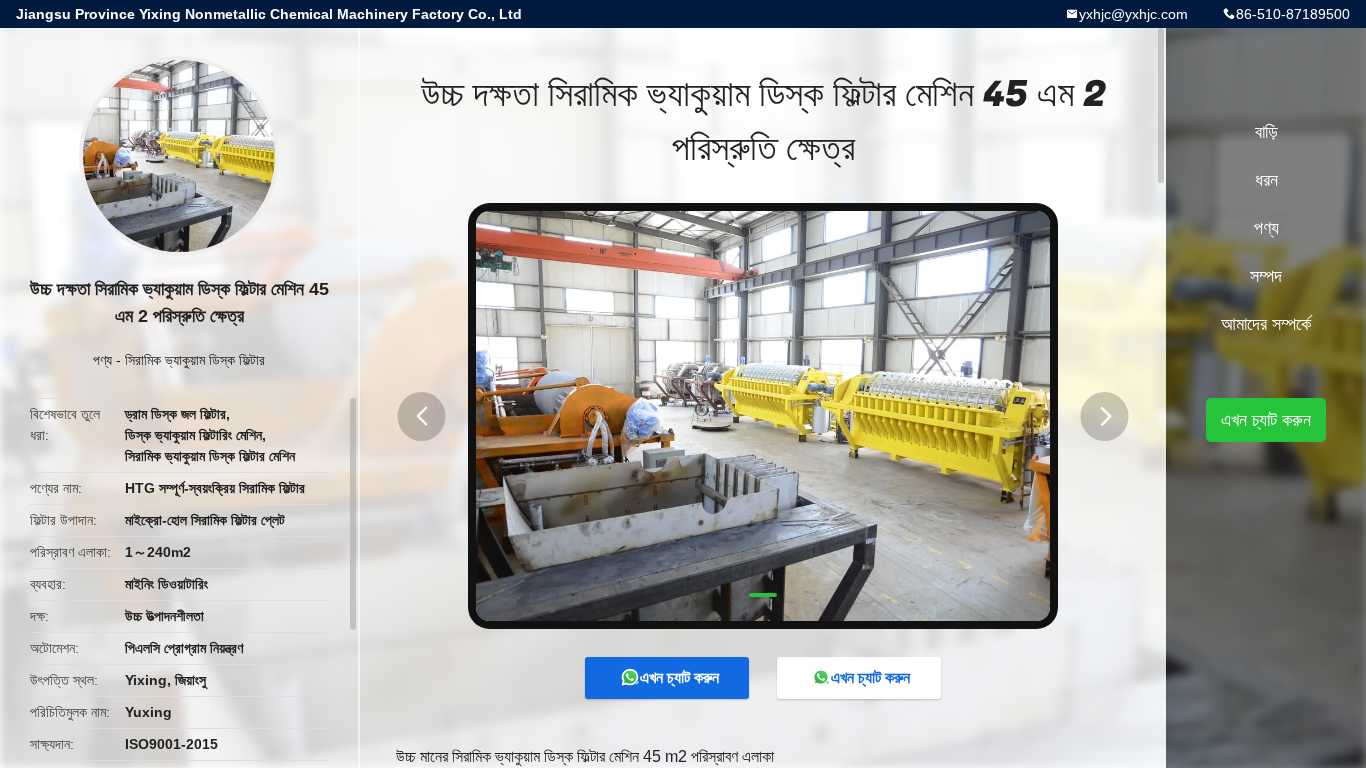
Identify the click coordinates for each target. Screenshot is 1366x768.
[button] (422, 416)
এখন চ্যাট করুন (679, 677)
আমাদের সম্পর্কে (1266, 324)
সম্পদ (1266, 276)
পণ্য (102, 360)
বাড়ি (1266, 132)
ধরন (1266, 180)
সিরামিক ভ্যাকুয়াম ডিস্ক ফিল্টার (195, 360)
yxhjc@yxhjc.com (1133, 14)
